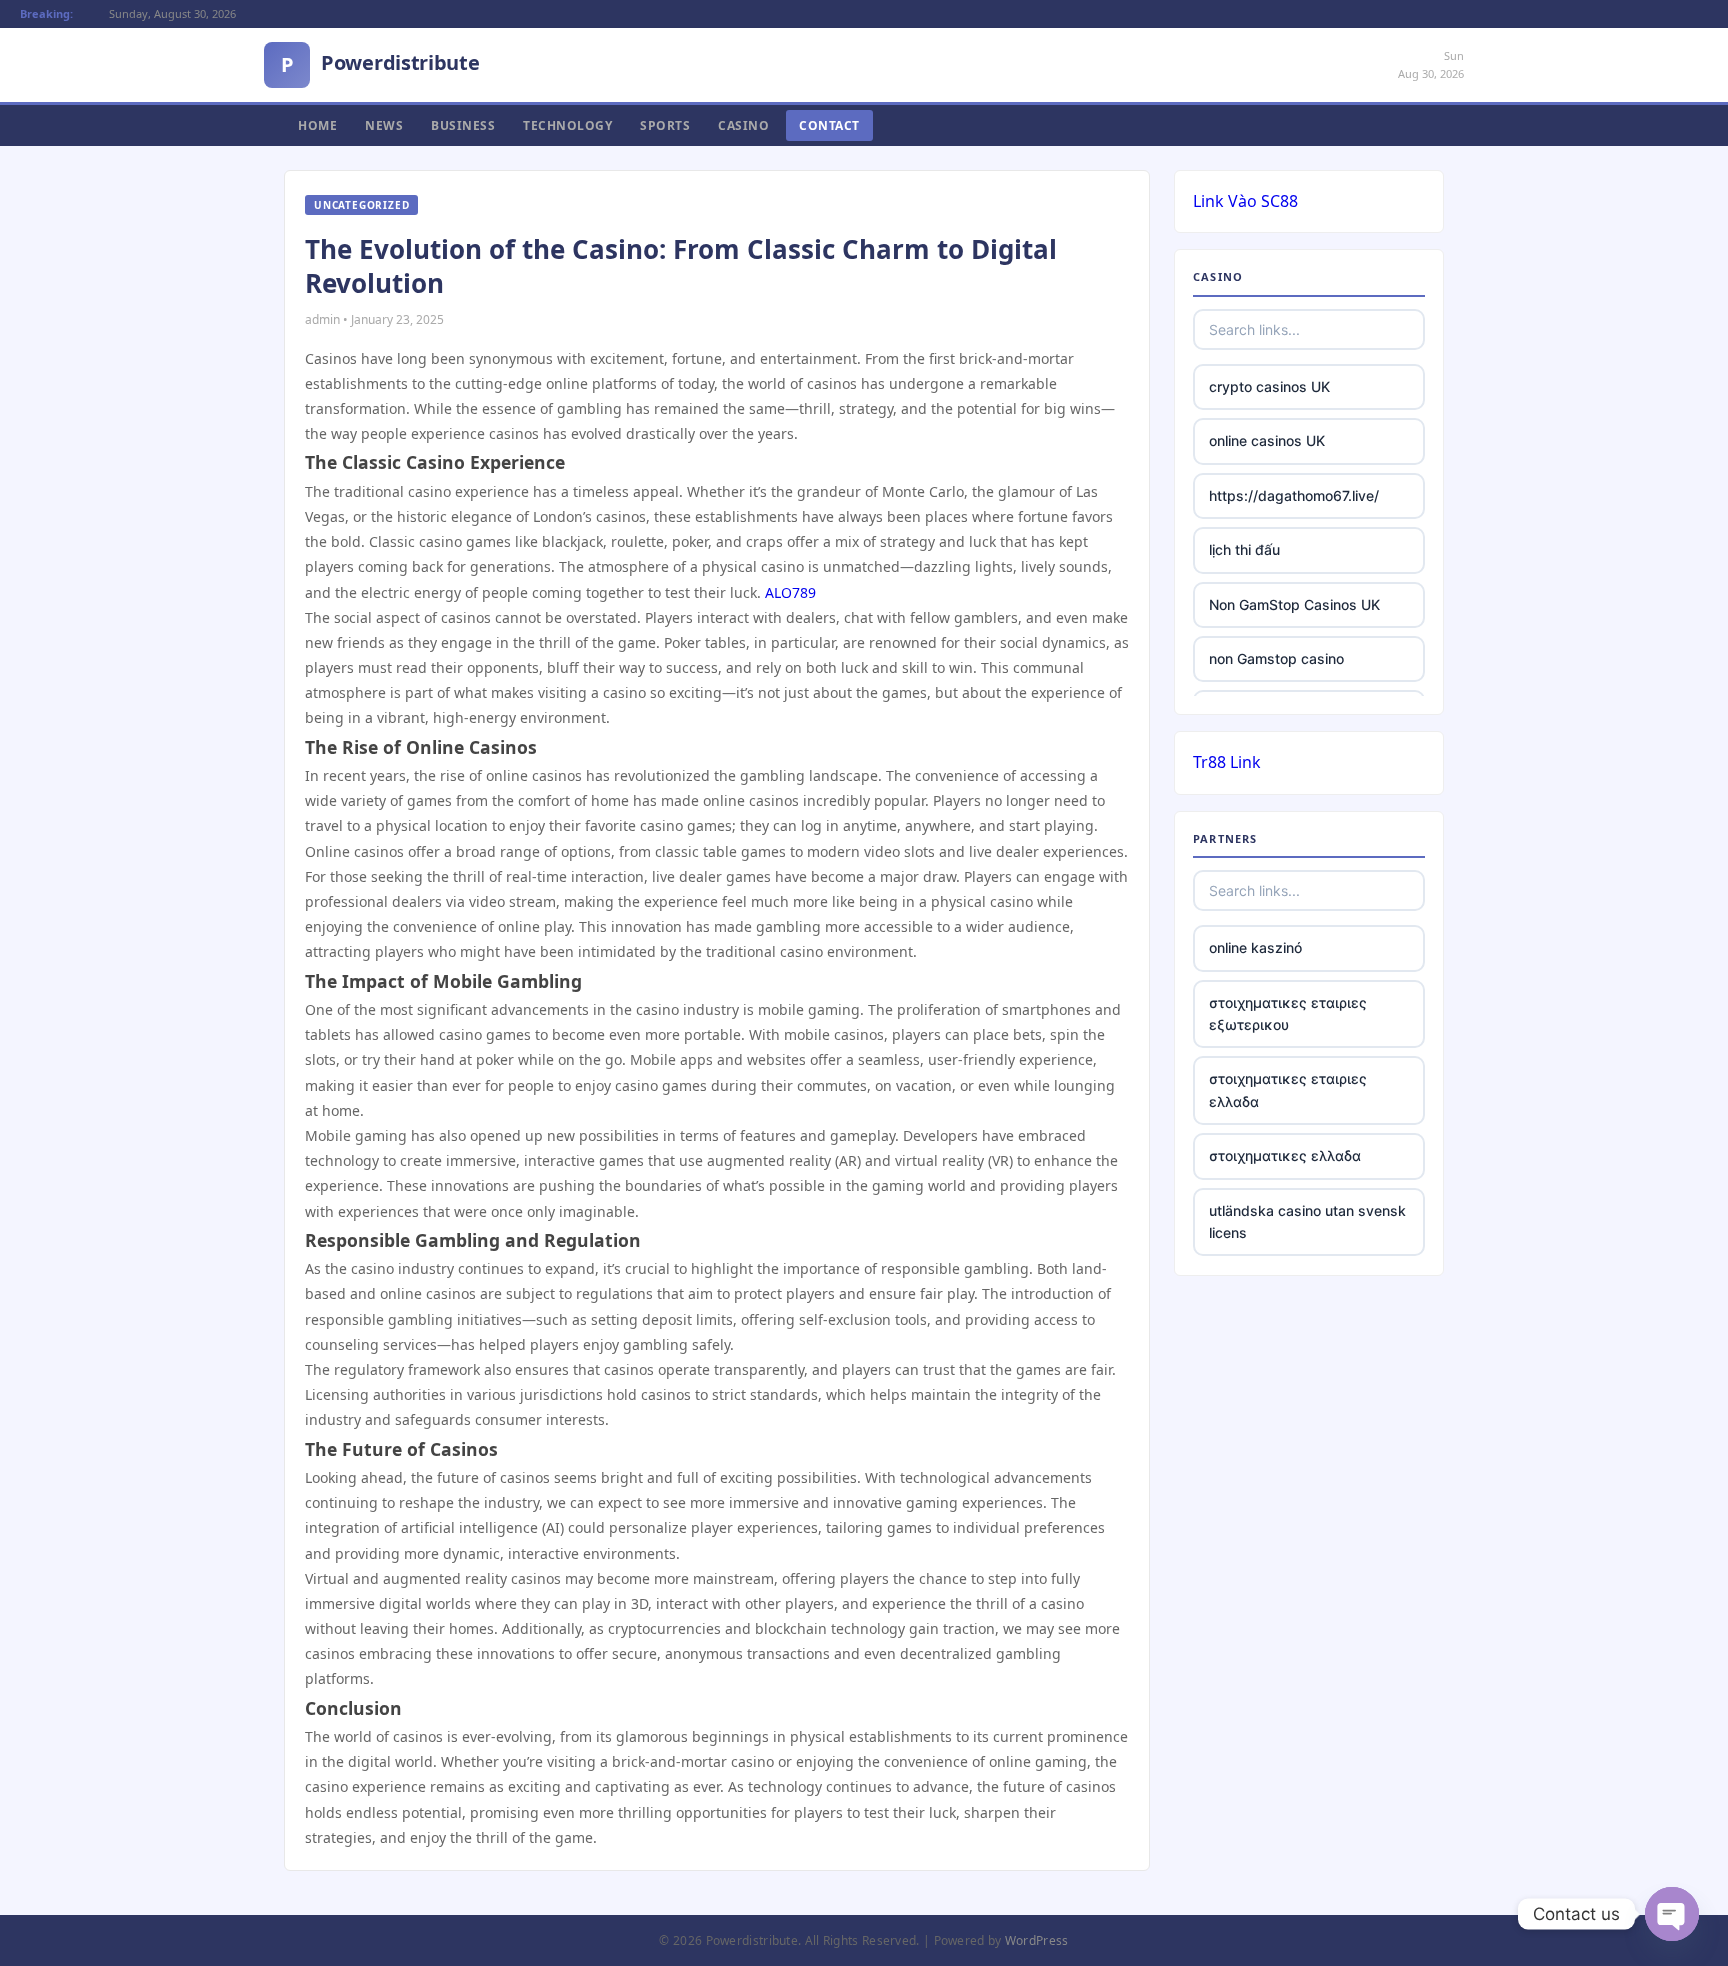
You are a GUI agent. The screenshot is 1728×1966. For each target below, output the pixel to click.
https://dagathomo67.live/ (1294, 495)
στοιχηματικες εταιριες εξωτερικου (1288, 1013)
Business (463, 125)
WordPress (1037, 1940)
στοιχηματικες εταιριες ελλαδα (1288, 1089)
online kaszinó (1255, 947)
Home (317, 125)
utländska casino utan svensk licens (1307, 1221)
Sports (665, 125)
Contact (829, 125)
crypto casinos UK (1269, 386)
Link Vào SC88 (1245, 201)
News (384, 125)
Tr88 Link (1227, 762)
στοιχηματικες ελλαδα (1285, 1155)
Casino (743, 125)
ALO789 (790, 592)
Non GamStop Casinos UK (1294, 604)
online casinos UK (1267, 440)
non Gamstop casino (1276, 658)
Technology (567, 125)
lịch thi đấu (1244, 549)
